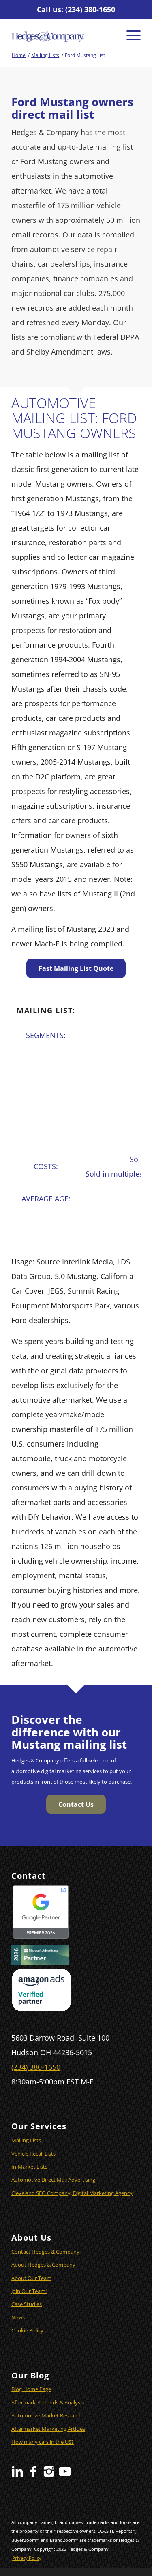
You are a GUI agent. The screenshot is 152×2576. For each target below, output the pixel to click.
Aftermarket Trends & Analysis (48, 2402)
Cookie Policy (27, 2330)
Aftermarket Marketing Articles (48, 2429)
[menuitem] (130, 35)
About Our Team (31, 2278)
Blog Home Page (31, 2389)
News (18, 2317)
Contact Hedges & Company (45, 2252)
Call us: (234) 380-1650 (76, 9)
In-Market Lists (29, 2167)
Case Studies (27, 2304)
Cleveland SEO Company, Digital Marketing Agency (72, 2193)
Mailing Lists (26, 2140)
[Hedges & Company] (63, 35)
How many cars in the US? (43, 2442)
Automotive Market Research (47, 2415)
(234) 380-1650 (36, 2067)
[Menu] (130, 35)
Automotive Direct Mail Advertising (53, 2180)
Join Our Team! (29, 2291)
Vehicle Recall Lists (33, 2154)
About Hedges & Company (43, 2265)
